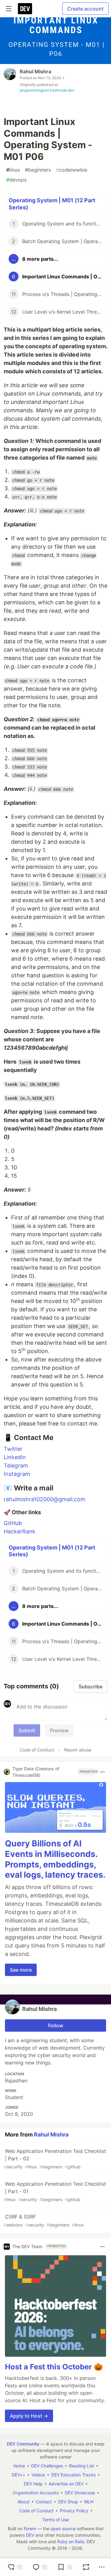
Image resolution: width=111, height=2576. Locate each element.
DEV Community (23, 2444)
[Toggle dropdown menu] (102, 1772)
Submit (27, 1730)
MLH (89, 2502)
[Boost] (86, 2567)
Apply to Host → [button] (29, 2416)
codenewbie (72, 170)
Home (19, 2466)
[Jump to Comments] (40, 2567)
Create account (85, 9)
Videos (38, 2475)
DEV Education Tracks (73, 2475)
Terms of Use (55, 2520)
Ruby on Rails (71, 2542)
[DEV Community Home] (25, 9)
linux (13, 170)
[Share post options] (102, 2567)
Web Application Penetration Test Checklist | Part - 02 (55, 2159)
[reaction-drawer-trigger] (15, 2567)
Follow (56, 2025)
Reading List (82, 2466)
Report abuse (78, 1750)
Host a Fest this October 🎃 (54, 2367)
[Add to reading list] (65, 2567)
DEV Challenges (47, 2466)
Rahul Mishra (35, 71)
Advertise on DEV (66, 2484)
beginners (38, 170)
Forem (30, 2529)
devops (16, 180)
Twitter (13, 1449)
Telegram (16, 1466)
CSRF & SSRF (44, 2220)
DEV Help (33, 2484)
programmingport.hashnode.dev (47, 90)
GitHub (13, 1523)
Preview (59, 1730)
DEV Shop (68, 2502)
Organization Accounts (36, 2493)
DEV (30, 2535)
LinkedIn (15, 1457)
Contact (44, 2502)
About (24, 2502)
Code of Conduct (37, 1750)
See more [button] (21, 1970)
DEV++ (18, 2475)
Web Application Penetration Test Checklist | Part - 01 (55, 2191)
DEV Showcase (80, 2493)
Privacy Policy (74, 2511)
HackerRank (20, 1531)
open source (63, 2529)
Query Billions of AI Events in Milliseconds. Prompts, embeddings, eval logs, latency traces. (55, 1859)
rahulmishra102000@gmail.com (45, 1499)
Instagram (17, 1474)
